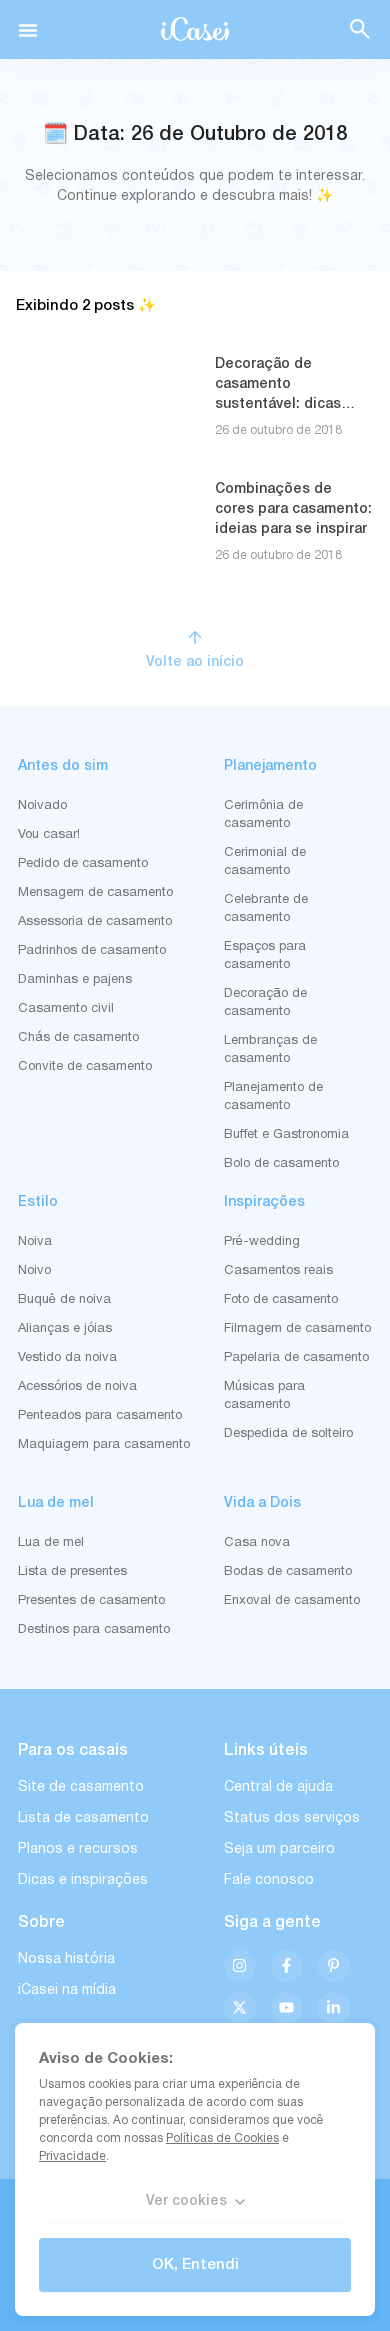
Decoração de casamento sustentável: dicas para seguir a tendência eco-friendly (293, 404)
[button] (28, 30)
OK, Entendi (195, 2265)
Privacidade (72, 2156)
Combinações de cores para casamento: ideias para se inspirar (293, 509)
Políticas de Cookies (222, 2138)
